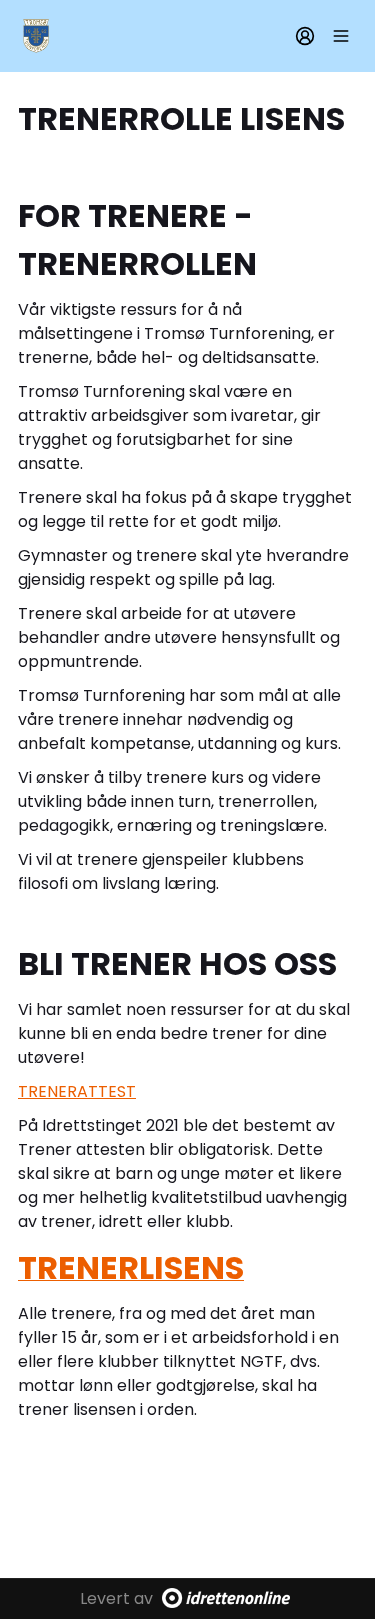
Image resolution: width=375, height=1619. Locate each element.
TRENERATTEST (77, 1091)
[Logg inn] (305, 36)
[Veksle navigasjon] (341, 36)
